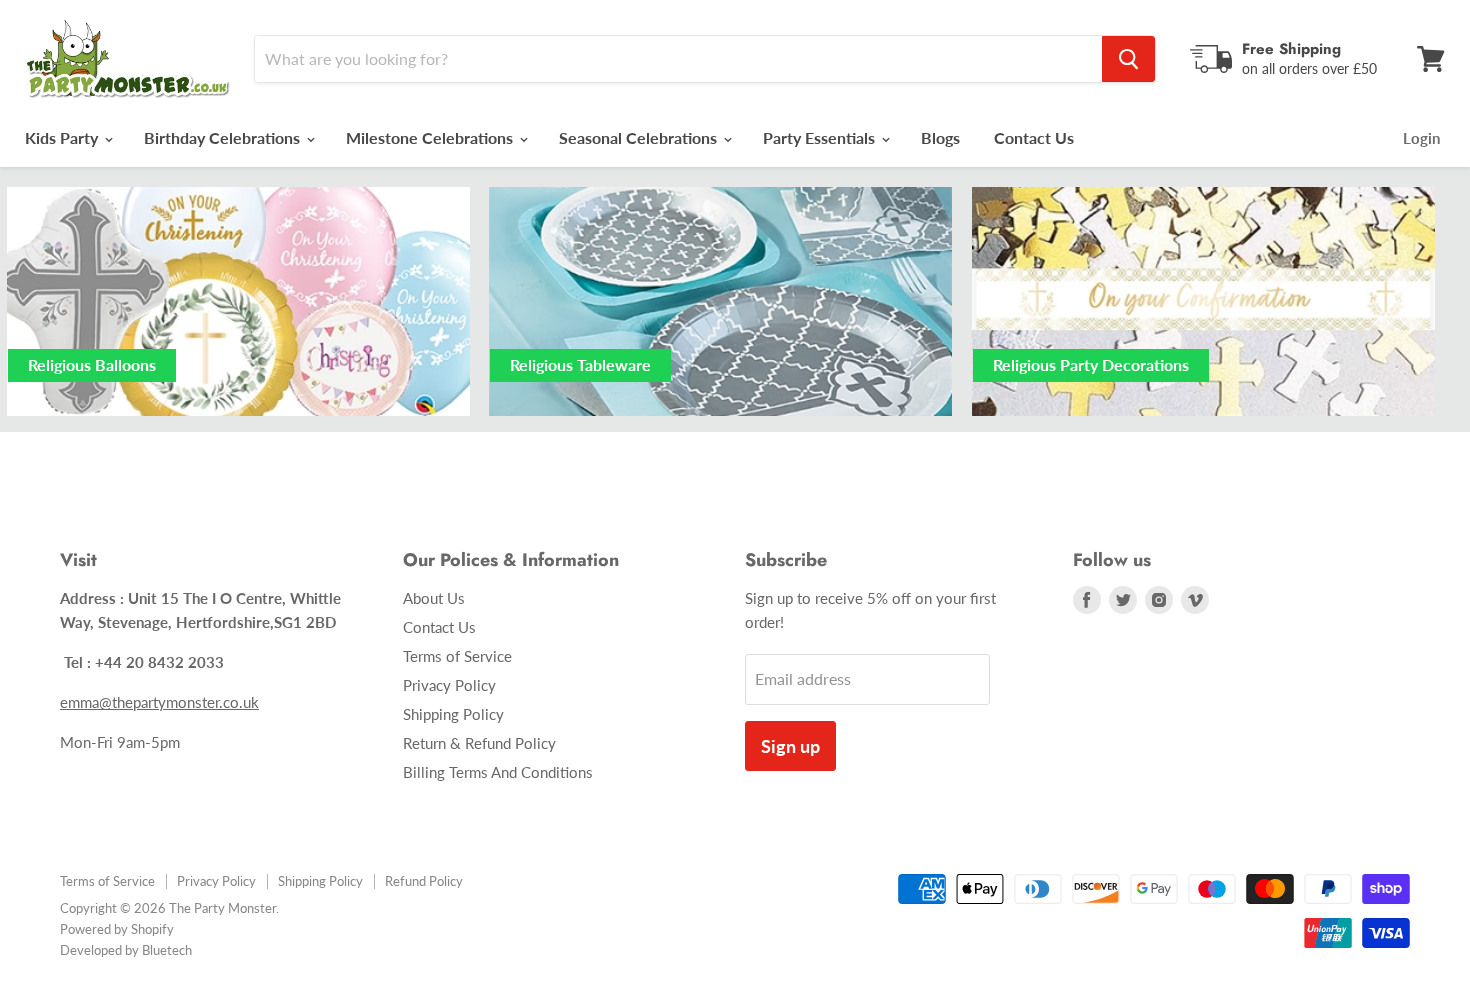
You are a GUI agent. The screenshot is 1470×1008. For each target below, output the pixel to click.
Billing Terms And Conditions (498, 772)
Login (1421, 138)
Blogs (940, 137)
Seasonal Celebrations (640, 137)
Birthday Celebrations (224, 137)
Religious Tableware (580, 364)
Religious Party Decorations (1091, 364)
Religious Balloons (92, 364)
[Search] (1128, 59)
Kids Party (63, 137)
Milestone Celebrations (431, 137)
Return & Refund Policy (479, 743)
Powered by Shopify (117, 929)
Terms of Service (457, 656)
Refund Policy (424, 881)
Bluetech (167, 950)
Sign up (790, 746)
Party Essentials (821, 137)
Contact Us (1034, 137)
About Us (434, 598)
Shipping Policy (453, 714)
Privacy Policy (449, 685)
